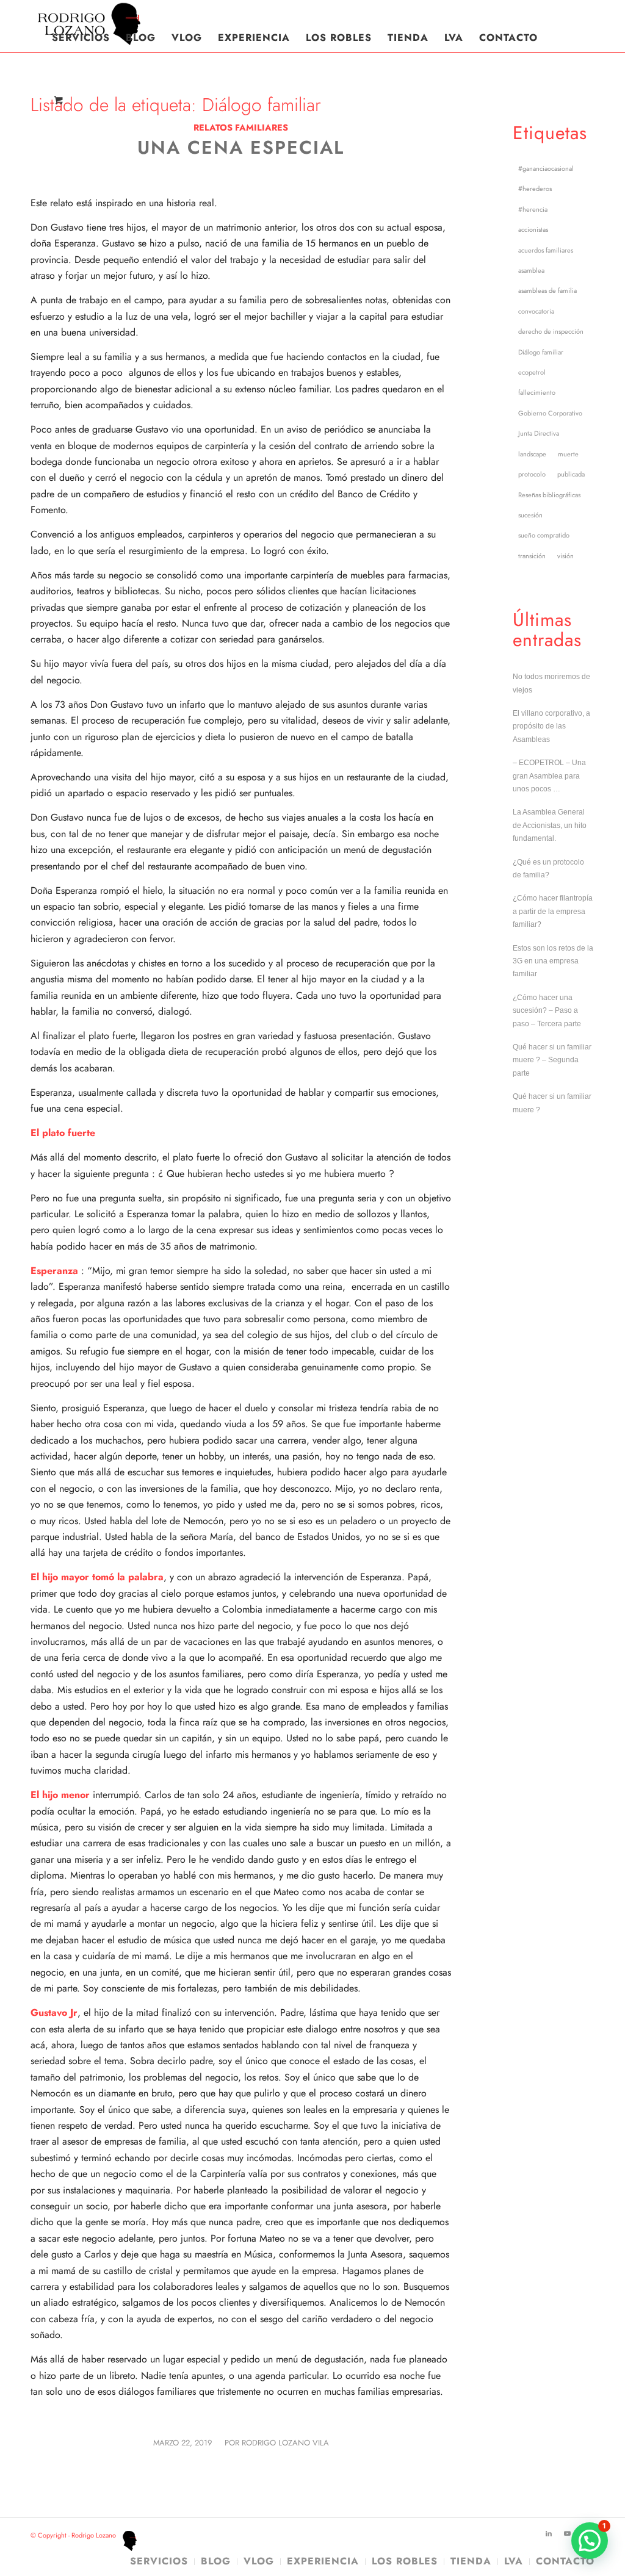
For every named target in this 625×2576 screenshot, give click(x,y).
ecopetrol (532, 372)
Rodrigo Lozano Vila (285, 2443)
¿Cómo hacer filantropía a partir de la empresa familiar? (553, 911)
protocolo (532, 474)
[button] (590, 2541)
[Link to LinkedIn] (549, 2533)
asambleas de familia (547, 290)
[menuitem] (81, 38)
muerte (568, 454)
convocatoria (536, 311)
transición (532, 556)
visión (565, 556)
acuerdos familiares (546, 250)
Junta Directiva (539, 433)
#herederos (535, 189)
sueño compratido (544, 535)
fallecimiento (537, 392)
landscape (532, 454)
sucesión (530, 515)
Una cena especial (241, 147)
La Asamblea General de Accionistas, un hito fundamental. (550, 825)
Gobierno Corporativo (550, 413)
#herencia (533, 209)
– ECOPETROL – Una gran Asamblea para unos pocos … (549, 776)
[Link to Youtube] (567, 2533)
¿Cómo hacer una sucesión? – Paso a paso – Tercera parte (547, 1011)
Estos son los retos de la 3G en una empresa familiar (553, 961)
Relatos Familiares (241, 128)
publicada (571, 474)
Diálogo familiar (541, 352)
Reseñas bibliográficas (549, 495)
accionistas (533, 229)
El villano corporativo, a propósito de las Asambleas (551, 726)
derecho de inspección (551, 331)
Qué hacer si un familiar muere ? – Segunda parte (552, 1060)
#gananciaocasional (546, 168)
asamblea (531, 270)
